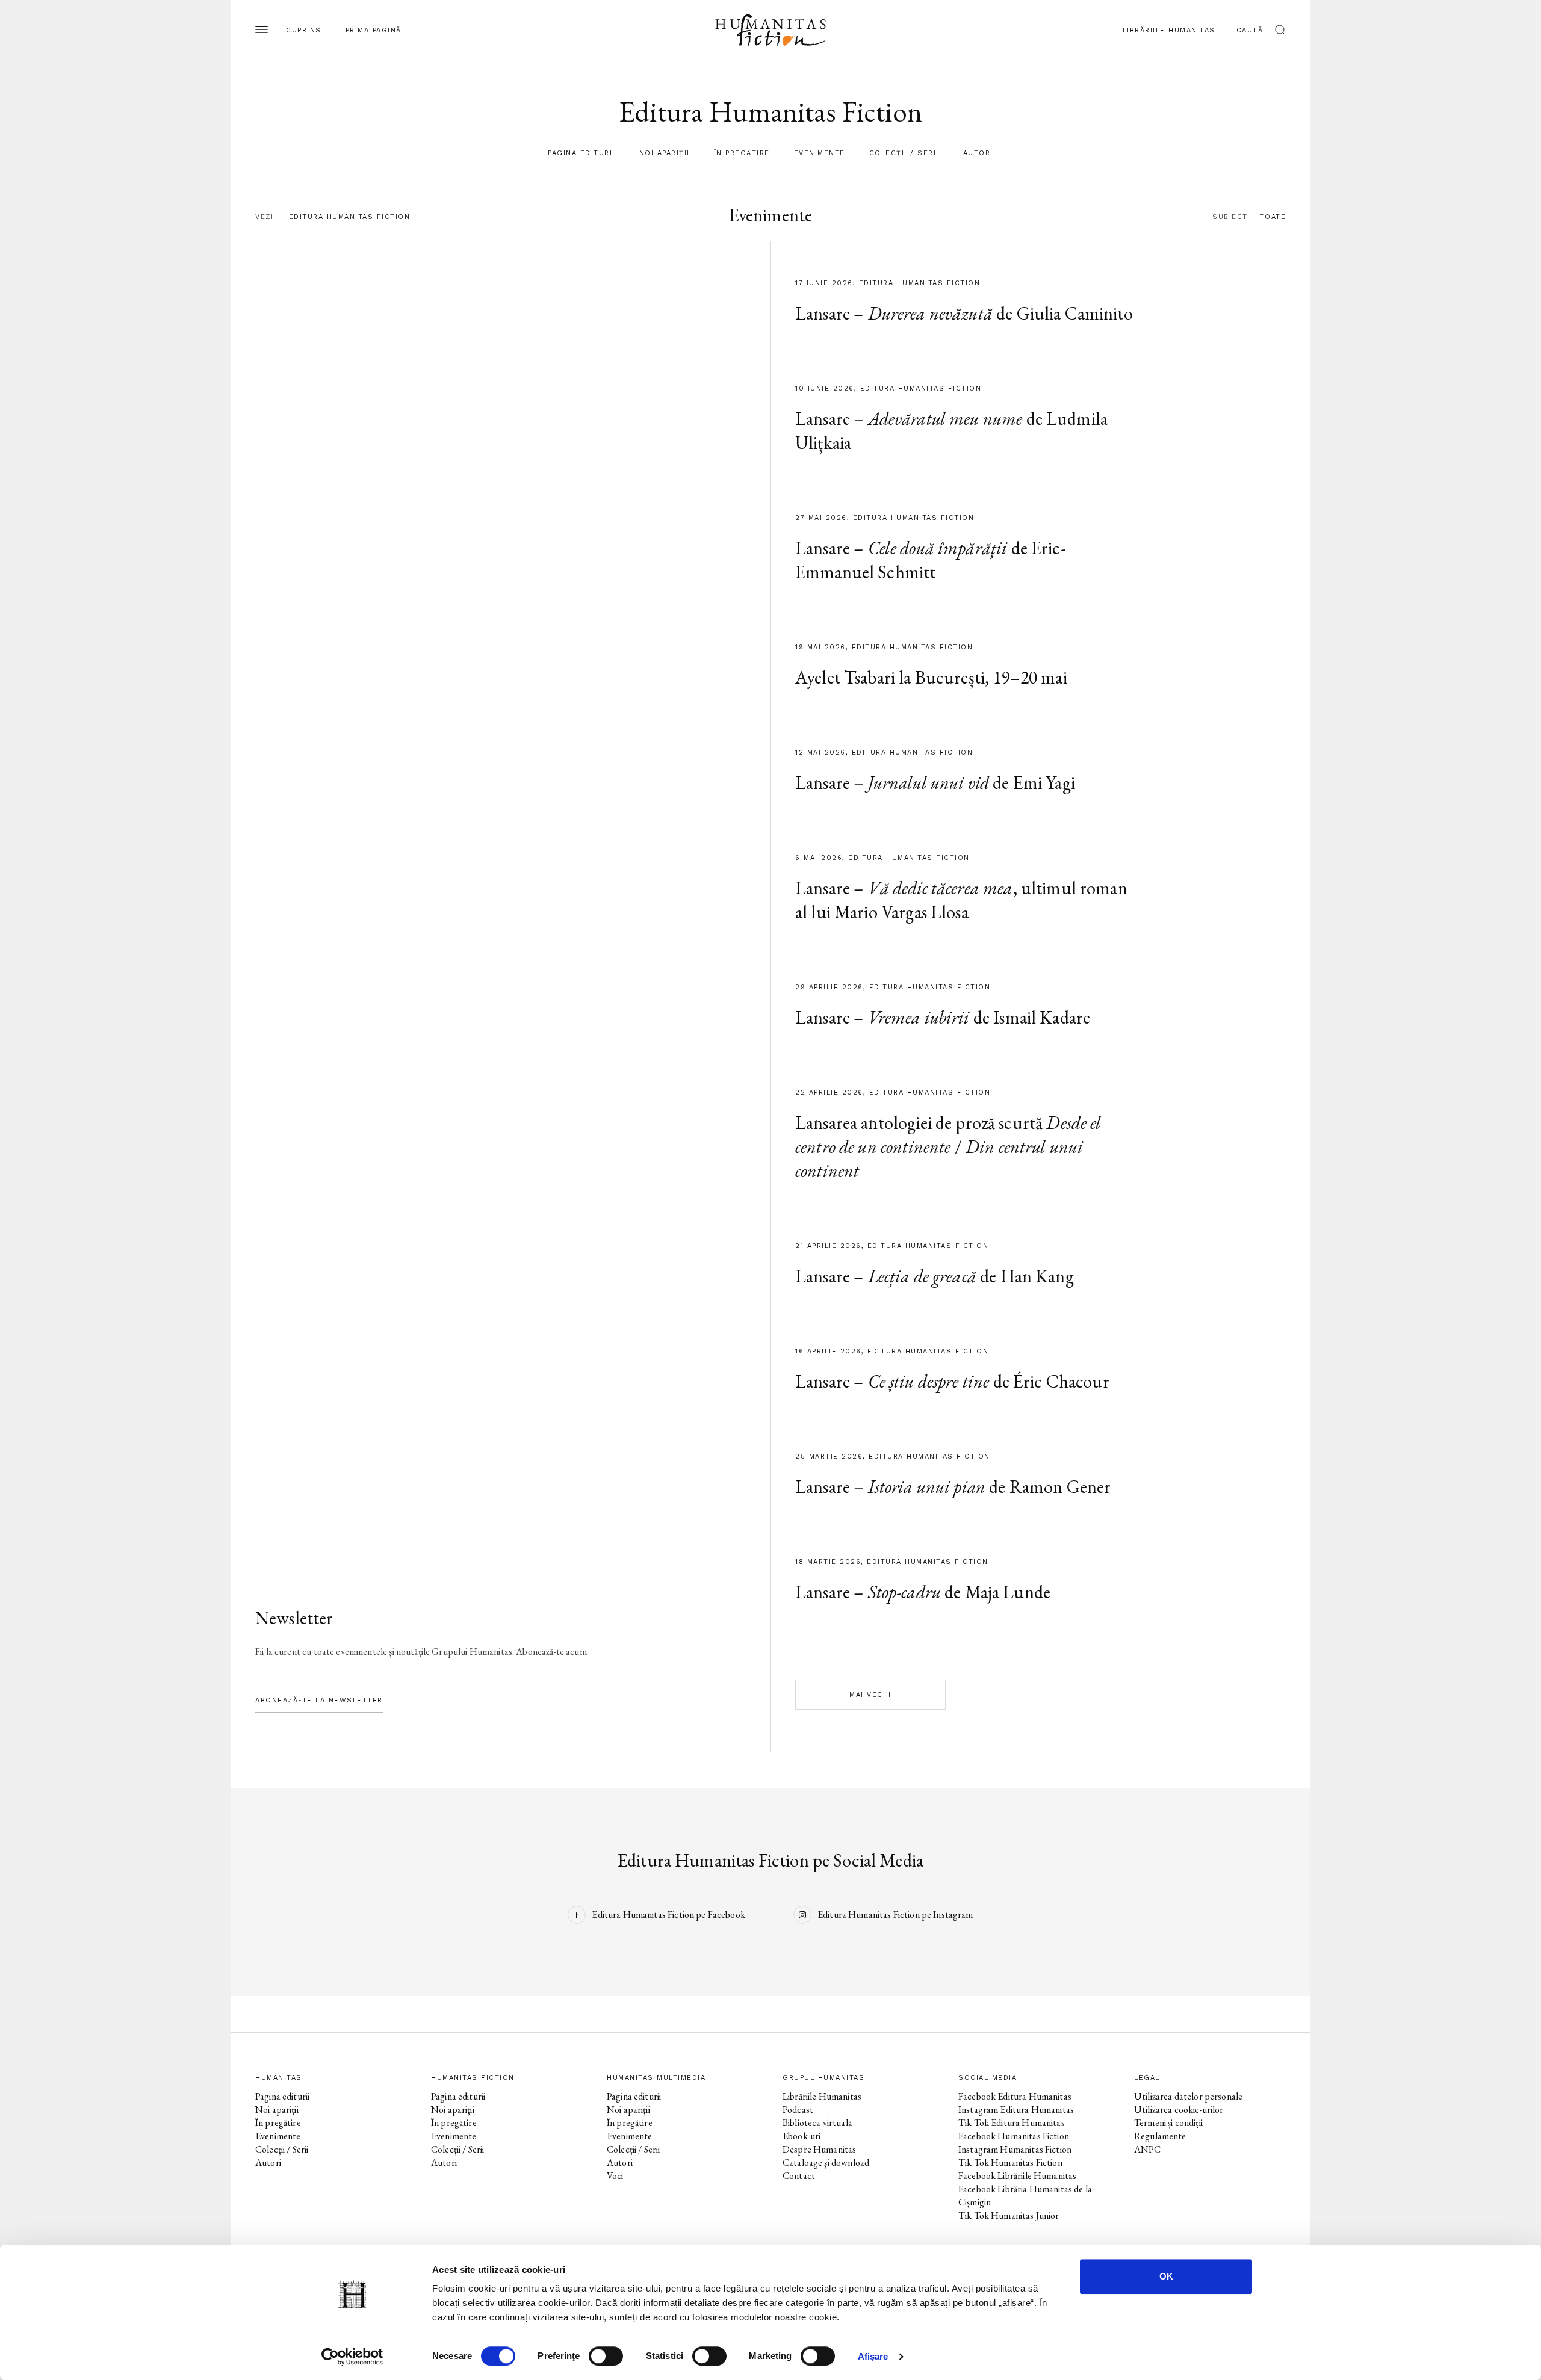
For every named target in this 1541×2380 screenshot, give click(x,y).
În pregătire (742, 153)
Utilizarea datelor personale (1188, 2096)
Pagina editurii (581, 153)
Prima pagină (374, 30)
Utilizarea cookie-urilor (1179, 2110)
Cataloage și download (826, 2162)
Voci (615, 2176)
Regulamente (1160, 2136)
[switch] (606, 2356)
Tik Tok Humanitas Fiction (1010, 2162)
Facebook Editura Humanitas (1015, 2096)
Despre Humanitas (819, 2149)
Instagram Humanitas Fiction (1015, 2149)
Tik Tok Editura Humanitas (1012, 2123)
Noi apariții (665, 153)
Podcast (798, 2110)
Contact (799, 2176)
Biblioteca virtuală (817, 2123)
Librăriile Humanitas (1169, 30)
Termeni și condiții (1168, 2123)
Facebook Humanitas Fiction (1014, 2136)
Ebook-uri (802, 2136)
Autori (978, 153)
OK (1166, 2276)
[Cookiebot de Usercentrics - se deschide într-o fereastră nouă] (352, 2357)
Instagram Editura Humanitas (1016, 2110)
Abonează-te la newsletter (319, 1700)
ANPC (1148, 2149)
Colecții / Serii (904, 153)
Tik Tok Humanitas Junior (1009, 2215)
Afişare (873, 2356)
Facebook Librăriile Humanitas (1017, 2176)
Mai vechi (870, 1695)
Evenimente (820, 153)
